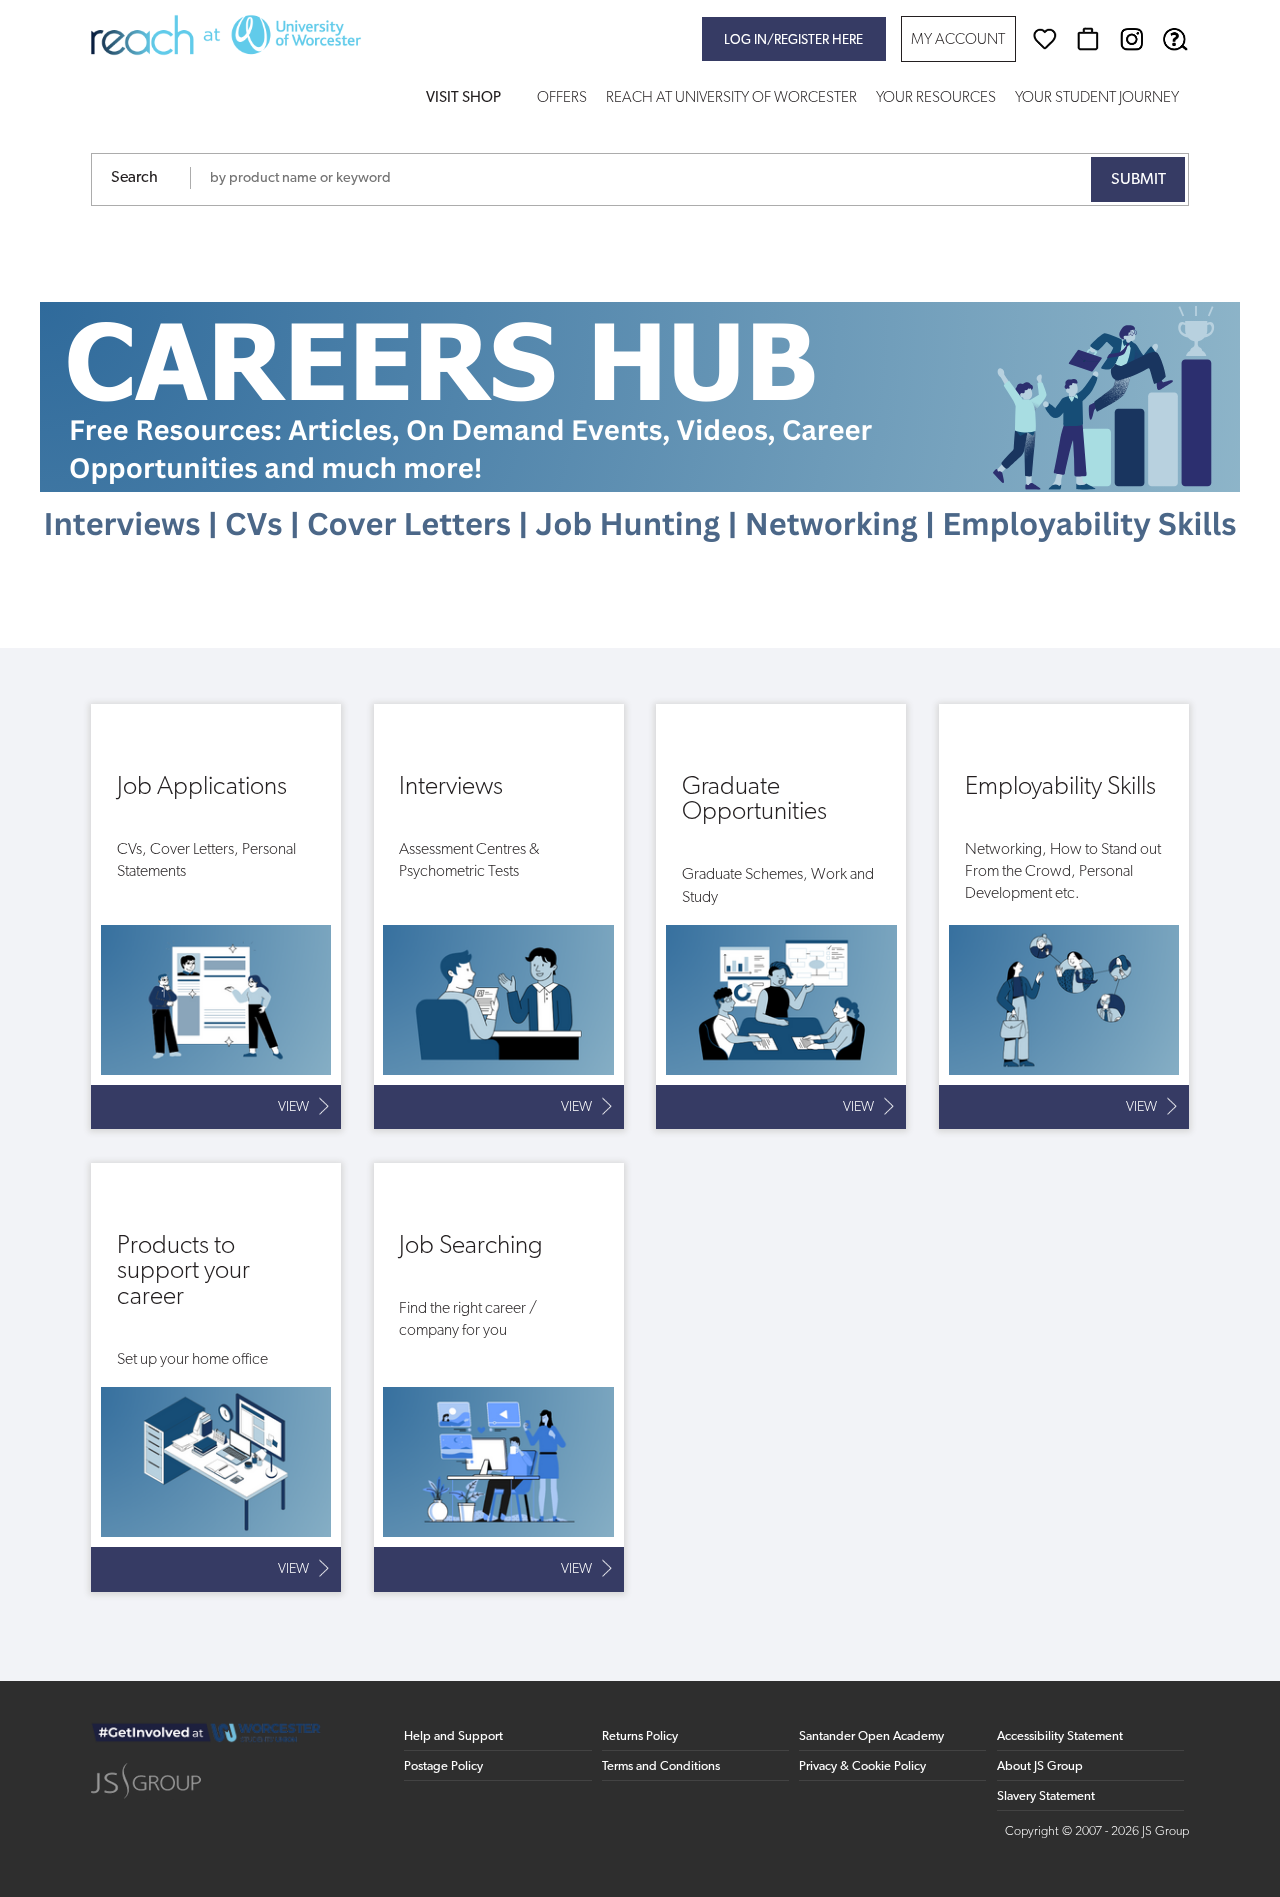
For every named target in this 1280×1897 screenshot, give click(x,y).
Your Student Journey (1097, 98)
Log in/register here (793, 40)
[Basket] (1088, 39)
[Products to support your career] (216, 1377)
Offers (562, 98)
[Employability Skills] (1064, 916)
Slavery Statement (1046, 1796)
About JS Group (1040, 1766)
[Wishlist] (1045, 39)
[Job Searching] (499, 1377)
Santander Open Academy (871, 1736)
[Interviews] (499, 916)
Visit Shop (463, 98)
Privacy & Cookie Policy (862, 1766)
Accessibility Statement (1060, 1736)
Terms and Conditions (661, 1766)
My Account (958, 40)
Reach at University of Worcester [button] (731, 98)
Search (134, 178)
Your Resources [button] (936, 98)
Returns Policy (640, 1736)
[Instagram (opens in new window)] (1132, 39)
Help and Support (453, 1736)
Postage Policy (443, 1766)
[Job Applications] (216, 916)
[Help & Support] (1175, 39)
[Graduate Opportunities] (781, 916)
